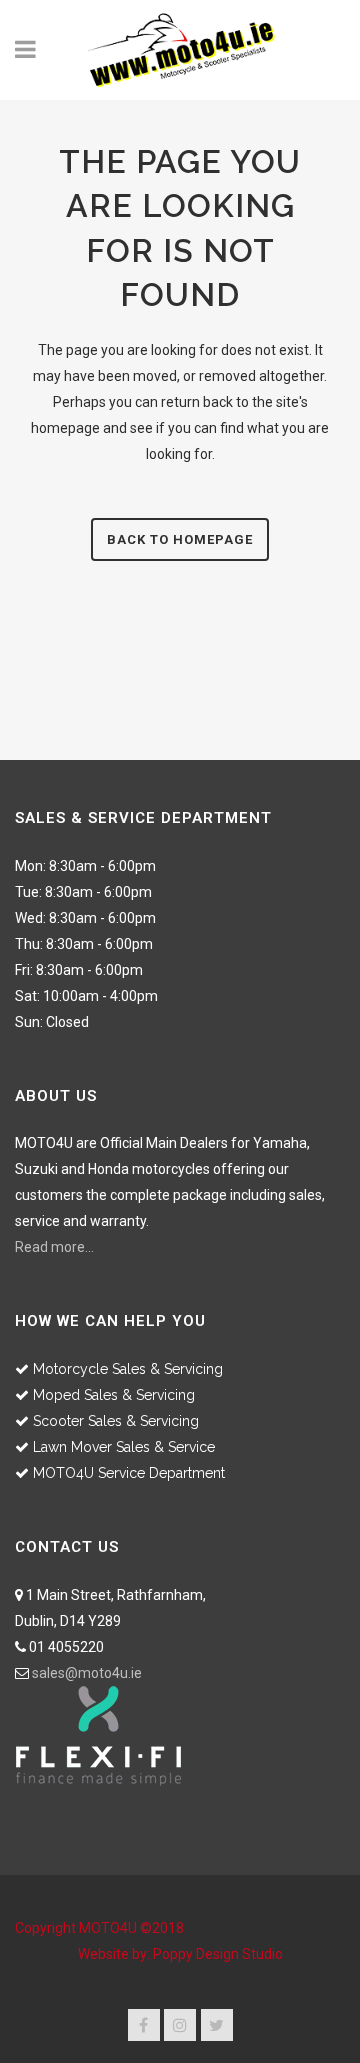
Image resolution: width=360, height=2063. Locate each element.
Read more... (54, 1247)
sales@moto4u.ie (87, 1673)
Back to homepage (180, 539)
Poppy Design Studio (218, 1954)
